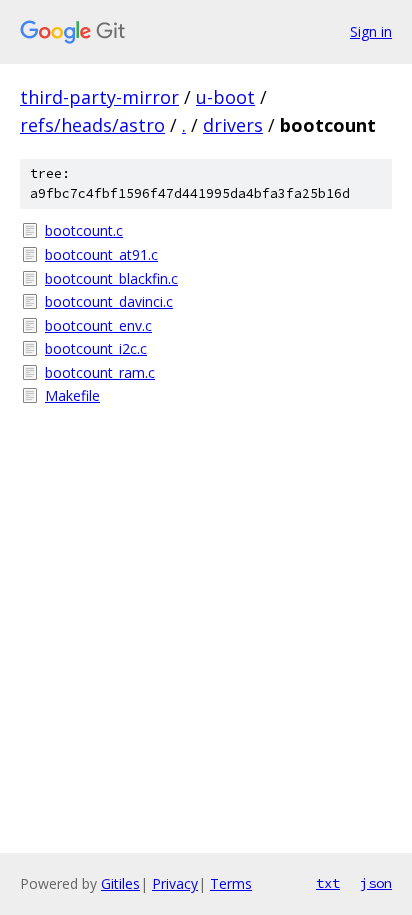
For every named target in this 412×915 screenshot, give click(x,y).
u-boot (225, 97)
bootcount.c (84, 230)
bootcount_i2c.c (96, 348)
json (376, 883)
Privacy (175, 883)
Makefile (72, 395)
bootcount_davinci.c (109, 301)
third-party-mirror (99, 97)
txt (328, 883)
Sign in (371, 31)
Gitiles (120, 883)
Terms (231, 883)
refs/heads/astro (92, 125)
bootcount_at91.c (101, 254)
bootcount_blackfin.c (111, 278)
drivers (233, 125)
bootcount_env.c (98, 325)
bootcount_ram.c (100, 372)
